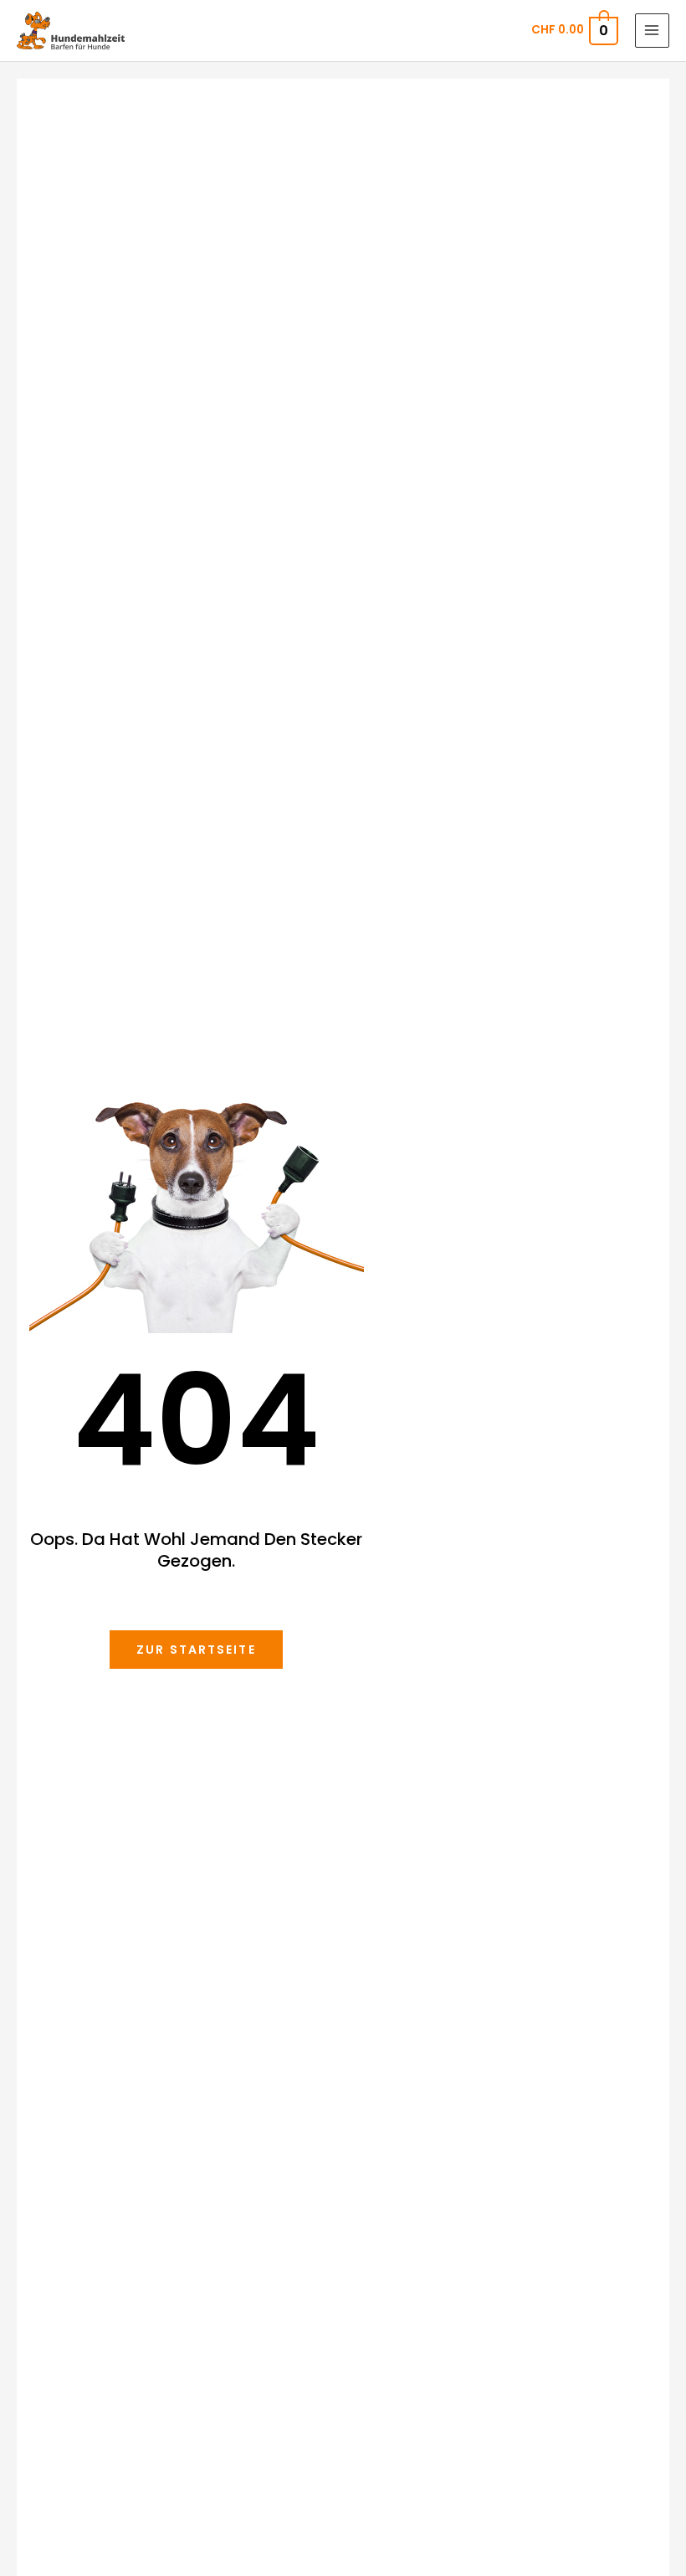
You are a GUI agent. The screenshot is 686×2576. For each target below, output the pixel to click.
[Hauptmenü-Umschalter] (652, 31)
